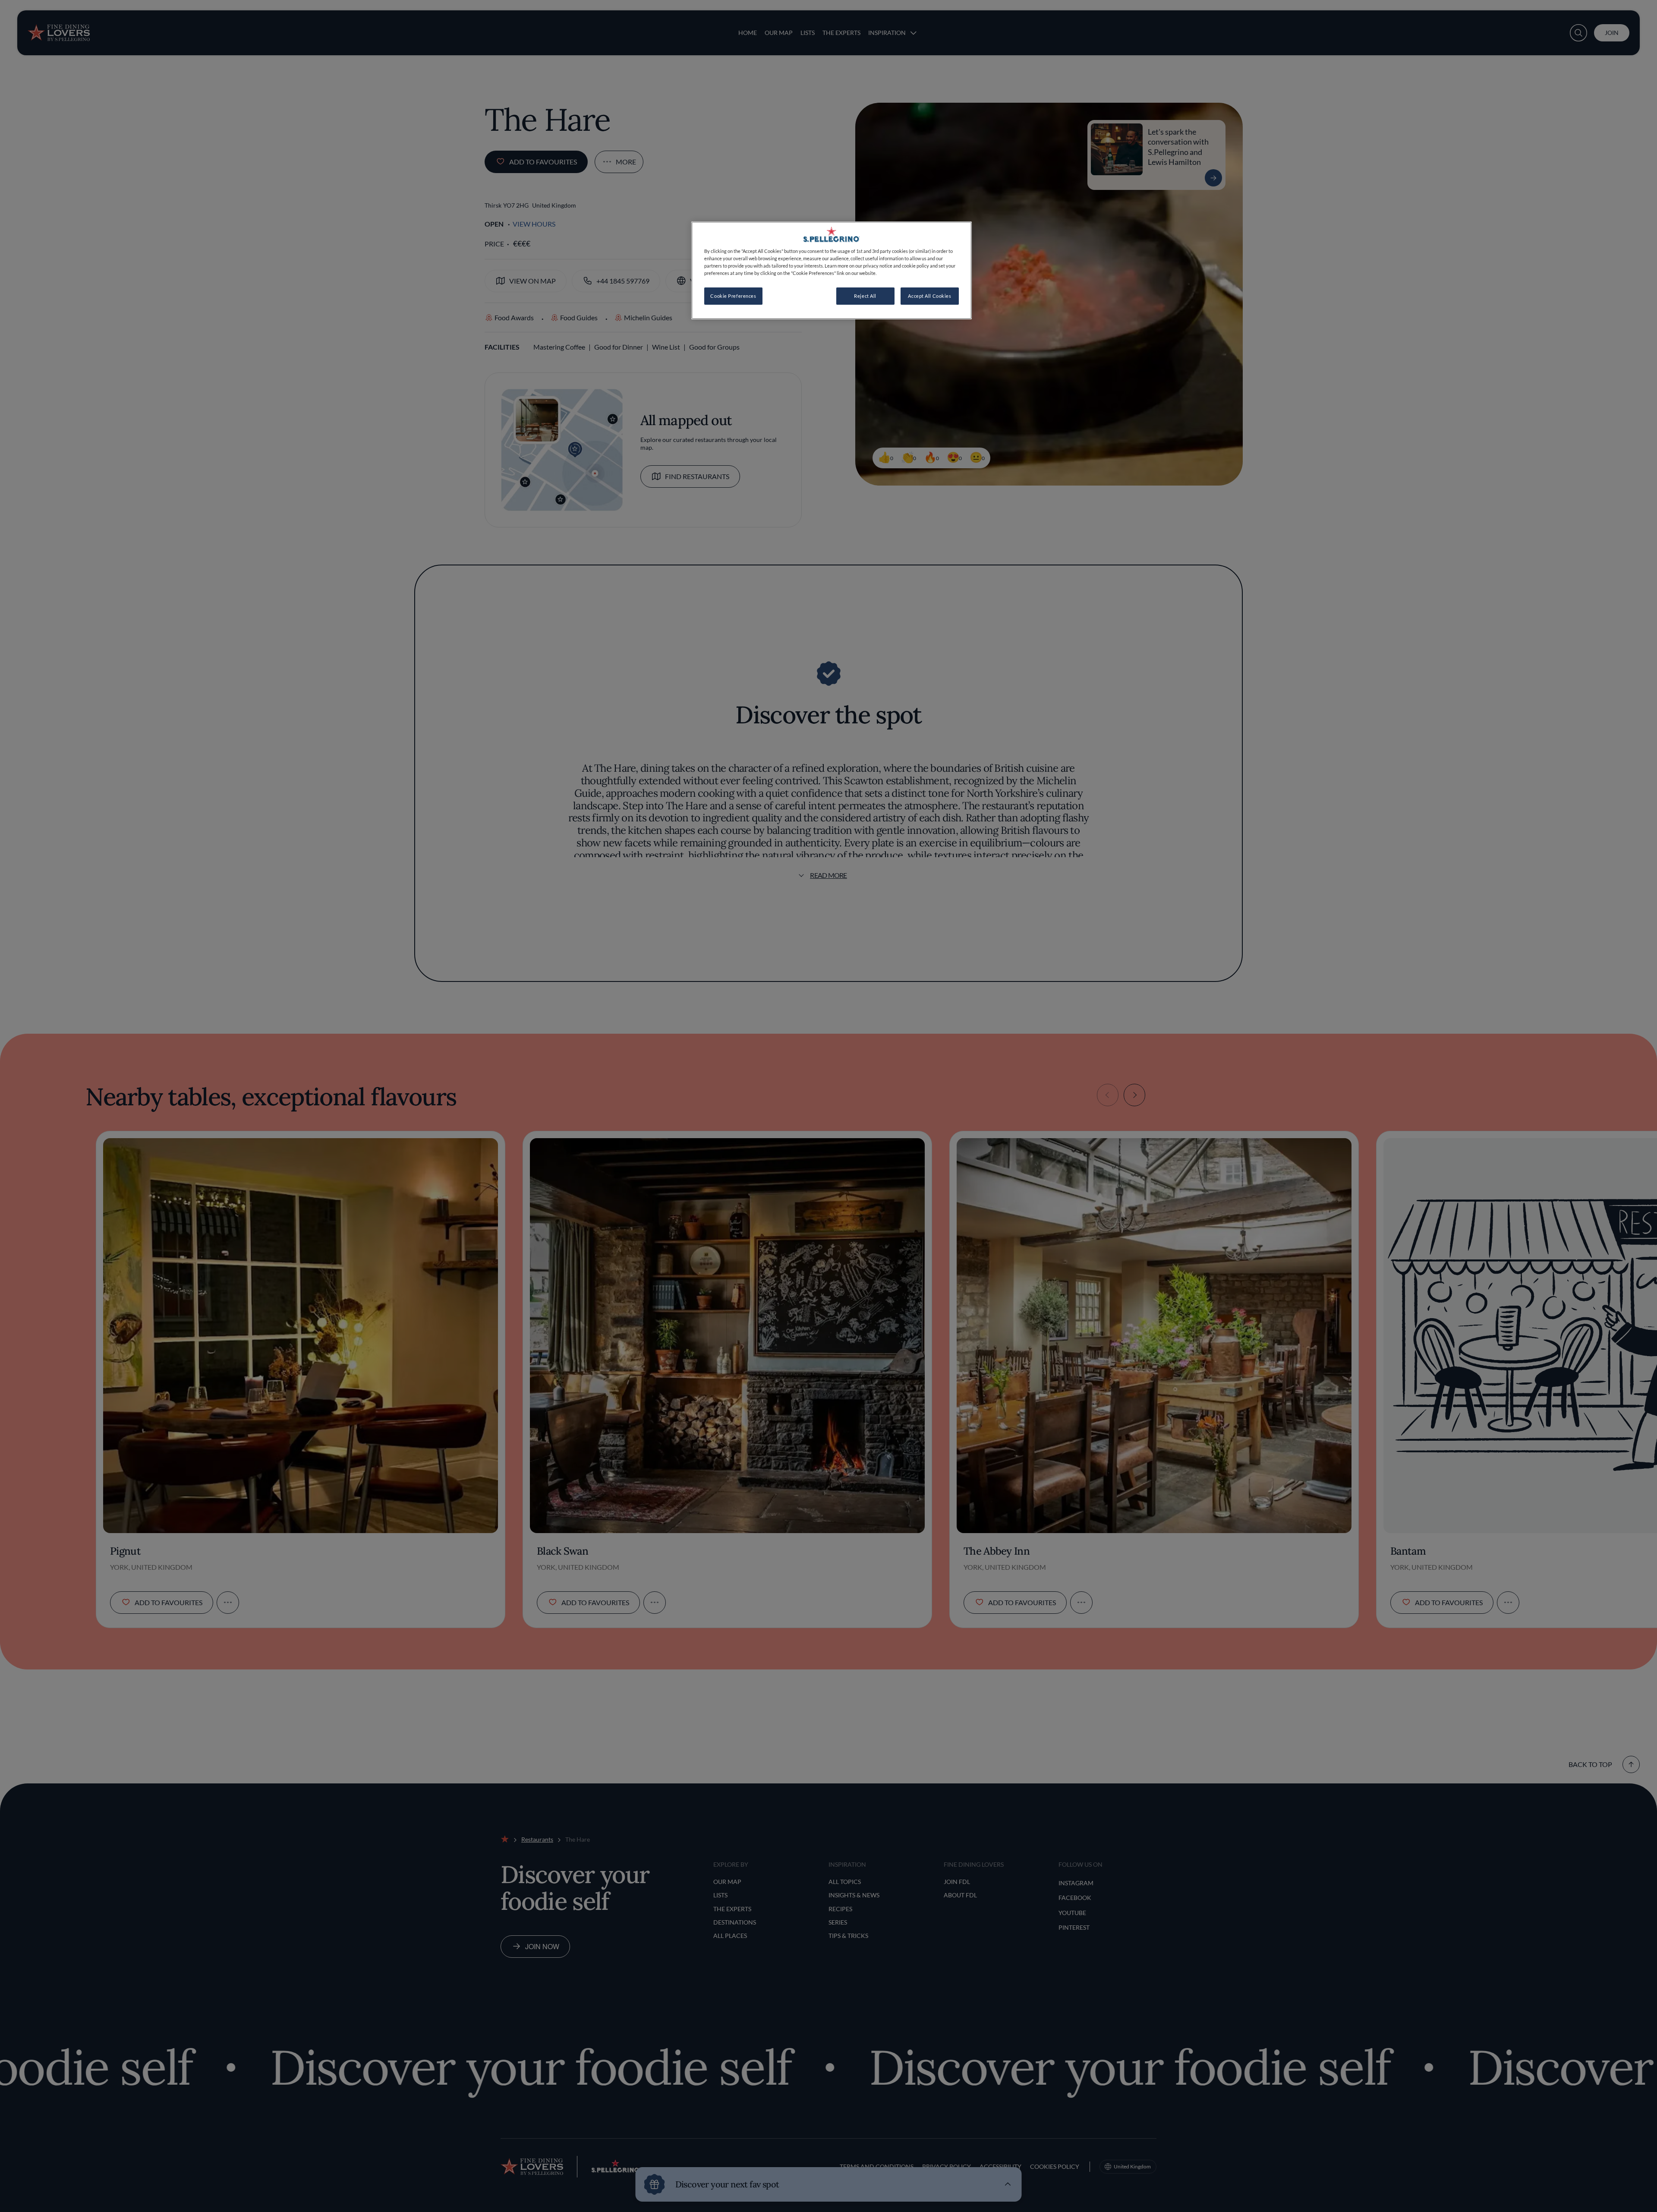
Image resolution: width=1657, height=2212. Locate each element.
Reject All (865, 296)
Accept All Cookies (929, 296)
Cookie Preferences (733, 296)
